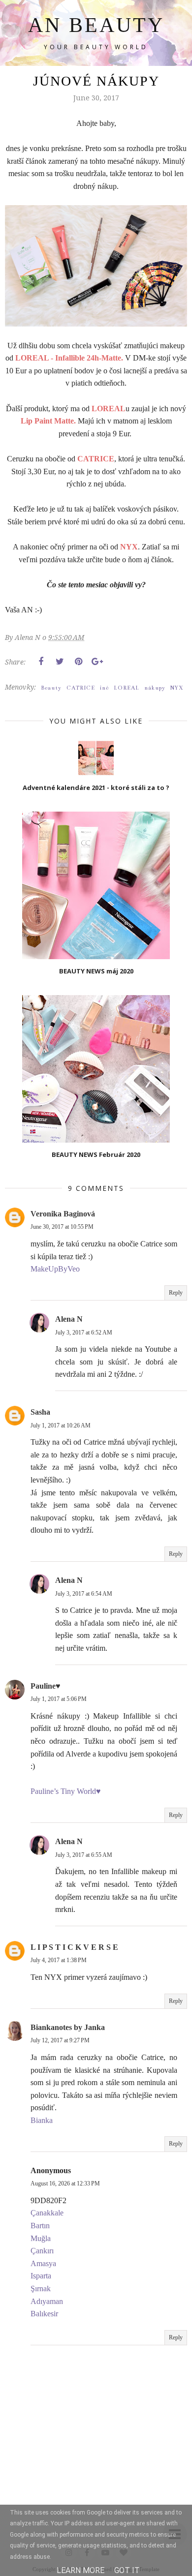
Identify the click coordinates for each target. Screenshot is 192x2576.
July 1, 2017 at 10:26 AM (61, 1425)
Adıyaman (47, 2301)
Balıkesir (44, 2314)
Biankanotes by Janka (68, 2027)
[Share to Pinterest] (78, 662)
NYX (177, 688)
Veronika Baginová (63, 1214)
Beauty (51, 688)
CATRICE (81, 688)
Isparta (41, 2276)
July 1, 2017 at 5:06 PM (59, 1699)
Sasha (40, 1412)
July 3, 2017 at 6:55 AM (84, 1855)
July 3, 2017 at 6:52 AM (84, 1333)
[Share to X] (60, 662)
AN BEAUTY (96, 25)
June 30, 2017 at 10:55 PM (62, 1227)
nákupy (155, 688)
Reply (176, 1293)
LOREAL (127, 688)
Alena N (69, 1319)
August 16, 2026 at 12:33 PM (65, 2183)
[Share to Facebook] (41, 662)
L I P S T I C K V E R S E (74, 1947)
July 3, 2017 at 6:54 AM (84, 1594)
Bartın (40, 2226)
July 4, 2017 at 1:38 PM (59, 1960)
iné (104, 688)
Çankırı (42, 2251)
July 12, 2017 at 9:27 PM (60, 2040)
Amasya (43, 2263)
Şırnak (41, 2288)
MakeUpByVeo (55, 1269)
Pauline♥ (46, 1686)
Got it (127, 2570)
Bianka (42, 2120)
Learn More (80, 2570)
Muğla (41, 2238)
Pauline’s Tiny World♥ (66, 1791)
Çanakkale (47, 2213)
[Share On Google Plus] (97, 662)
